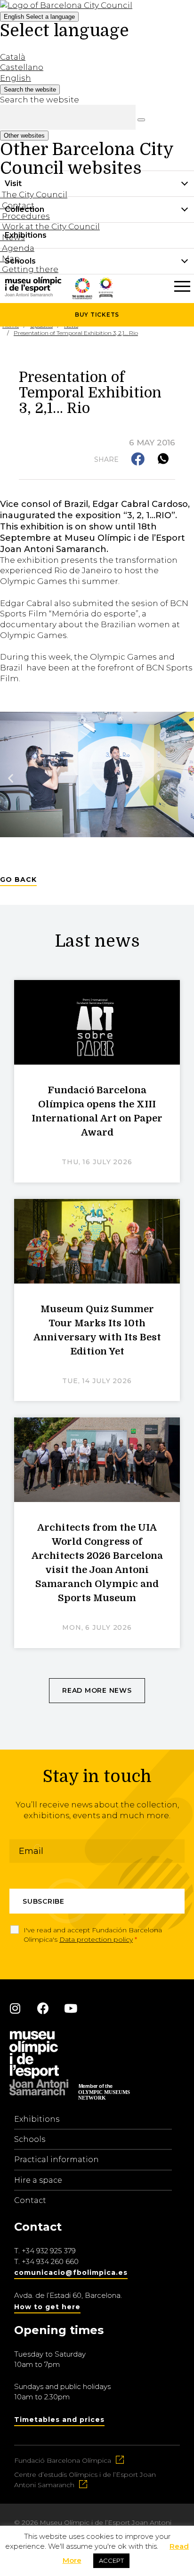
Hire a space (38, 2180)
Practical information (57, 2160)
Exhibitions (37, 2119)
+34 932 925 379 (49, 2251)
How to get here (47, 2307)
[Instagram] (15, 2008)
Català (13, 57)
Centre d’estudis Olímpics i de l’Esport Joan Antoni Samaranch (85, 2480)
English (39, 17)
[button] (139, 460)
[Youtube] (71, 2008)
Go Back (18, 879)
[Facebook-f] (43, 2008)
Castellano (22, 67)
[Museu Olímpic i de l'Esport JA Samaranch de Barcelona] (106, 295)
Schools (30, 2139)
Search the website (40, 100)
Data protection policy (96, 1939)
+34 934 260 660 (50, 2261)
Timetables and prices (59, 2420)
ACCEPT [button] (111, 2560)
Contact (30, 2200)
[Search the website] (141, 120)
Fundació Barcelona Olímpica (63, 2460)
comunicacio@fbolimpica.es (71, 2272)
